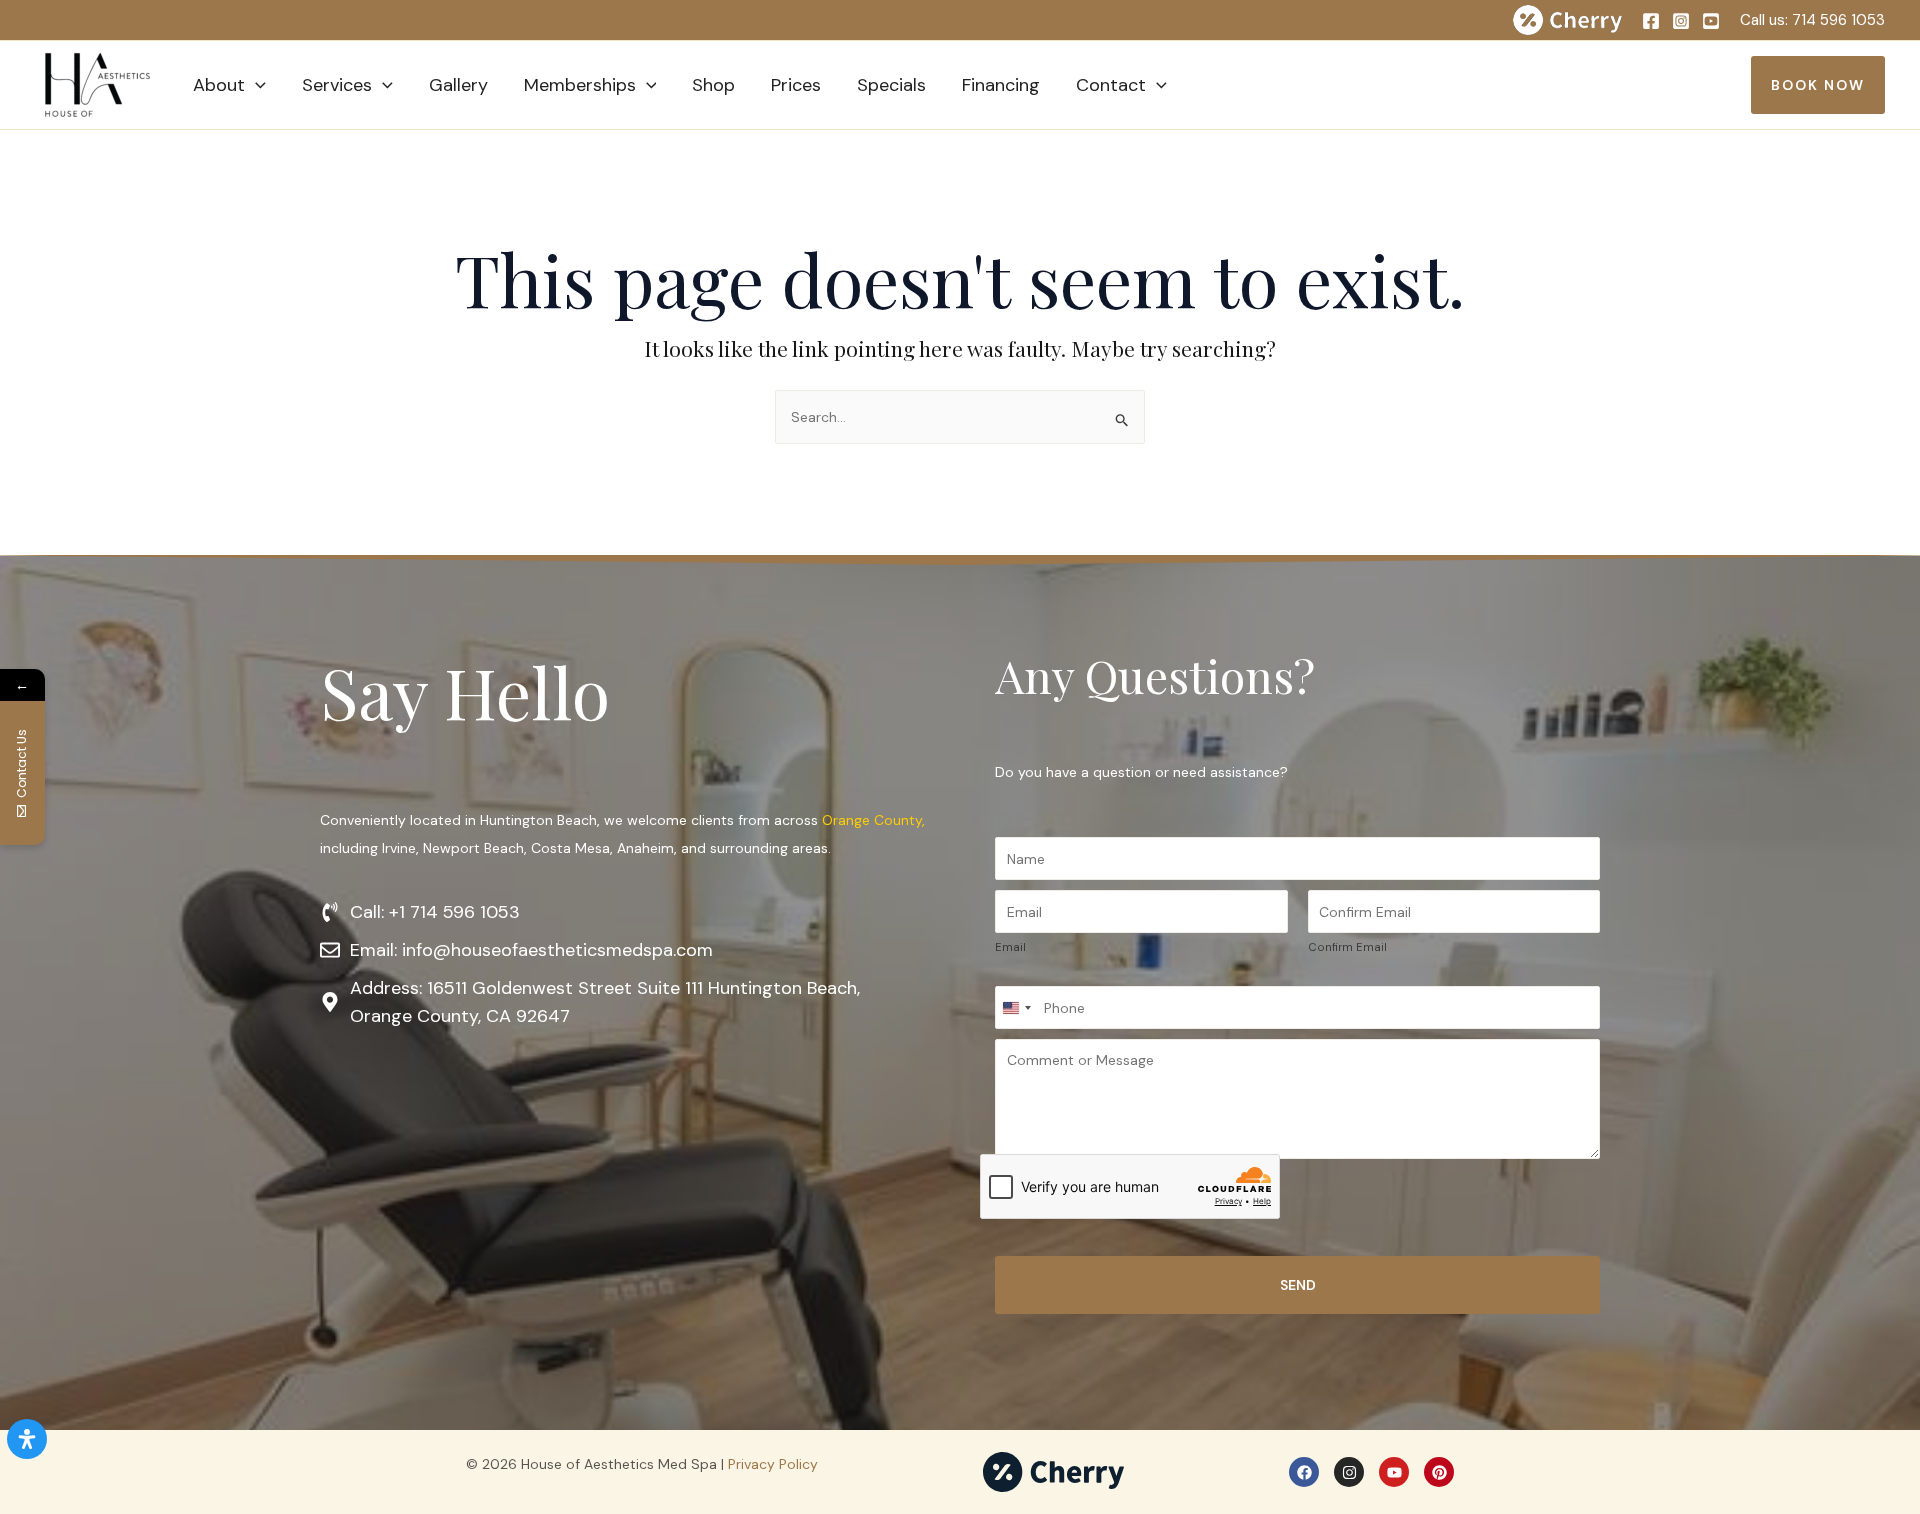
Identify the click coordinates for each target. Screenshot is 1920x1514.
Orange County (872, 820)
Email (1010, 947)
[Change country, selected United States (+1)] (1016, 1007)
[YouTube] (1711, 21)
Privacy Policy (773, 1464)
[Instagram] (1681, 21)
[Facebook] (1651, 21)
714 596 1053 (1838, 20)
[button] (255, 85)
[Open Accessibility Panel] (27, 1439)
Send (1298, 1285)
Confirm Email (1347, 947)
